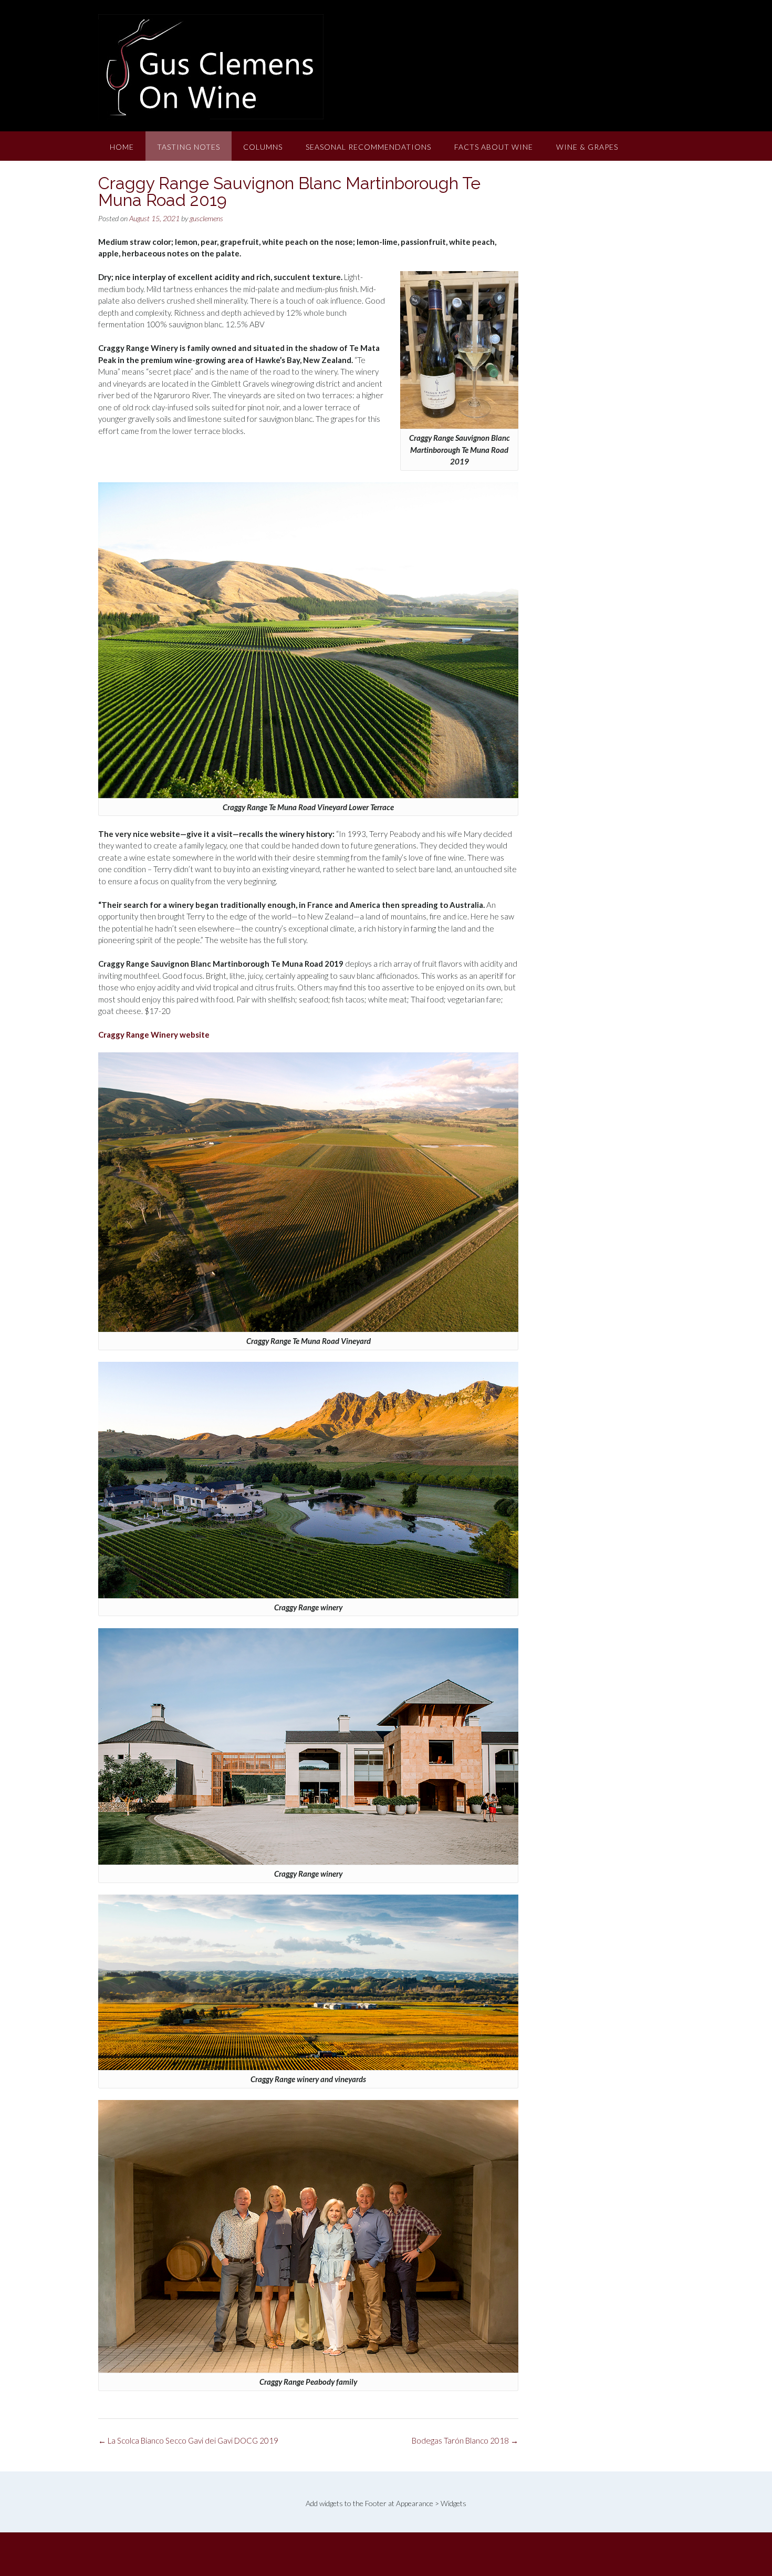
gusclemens (206, 218)
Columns (263, 147)
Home (122, 147)
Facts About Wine (494, 147)
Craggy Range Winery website (154, 1034)
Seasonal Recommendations (368, 147)
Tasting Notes (189, 147)
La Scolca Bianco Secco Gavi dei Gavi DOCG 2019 (188, 2440)
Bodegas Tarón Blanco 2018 (465, 2440)
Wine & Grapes (587, 147)
